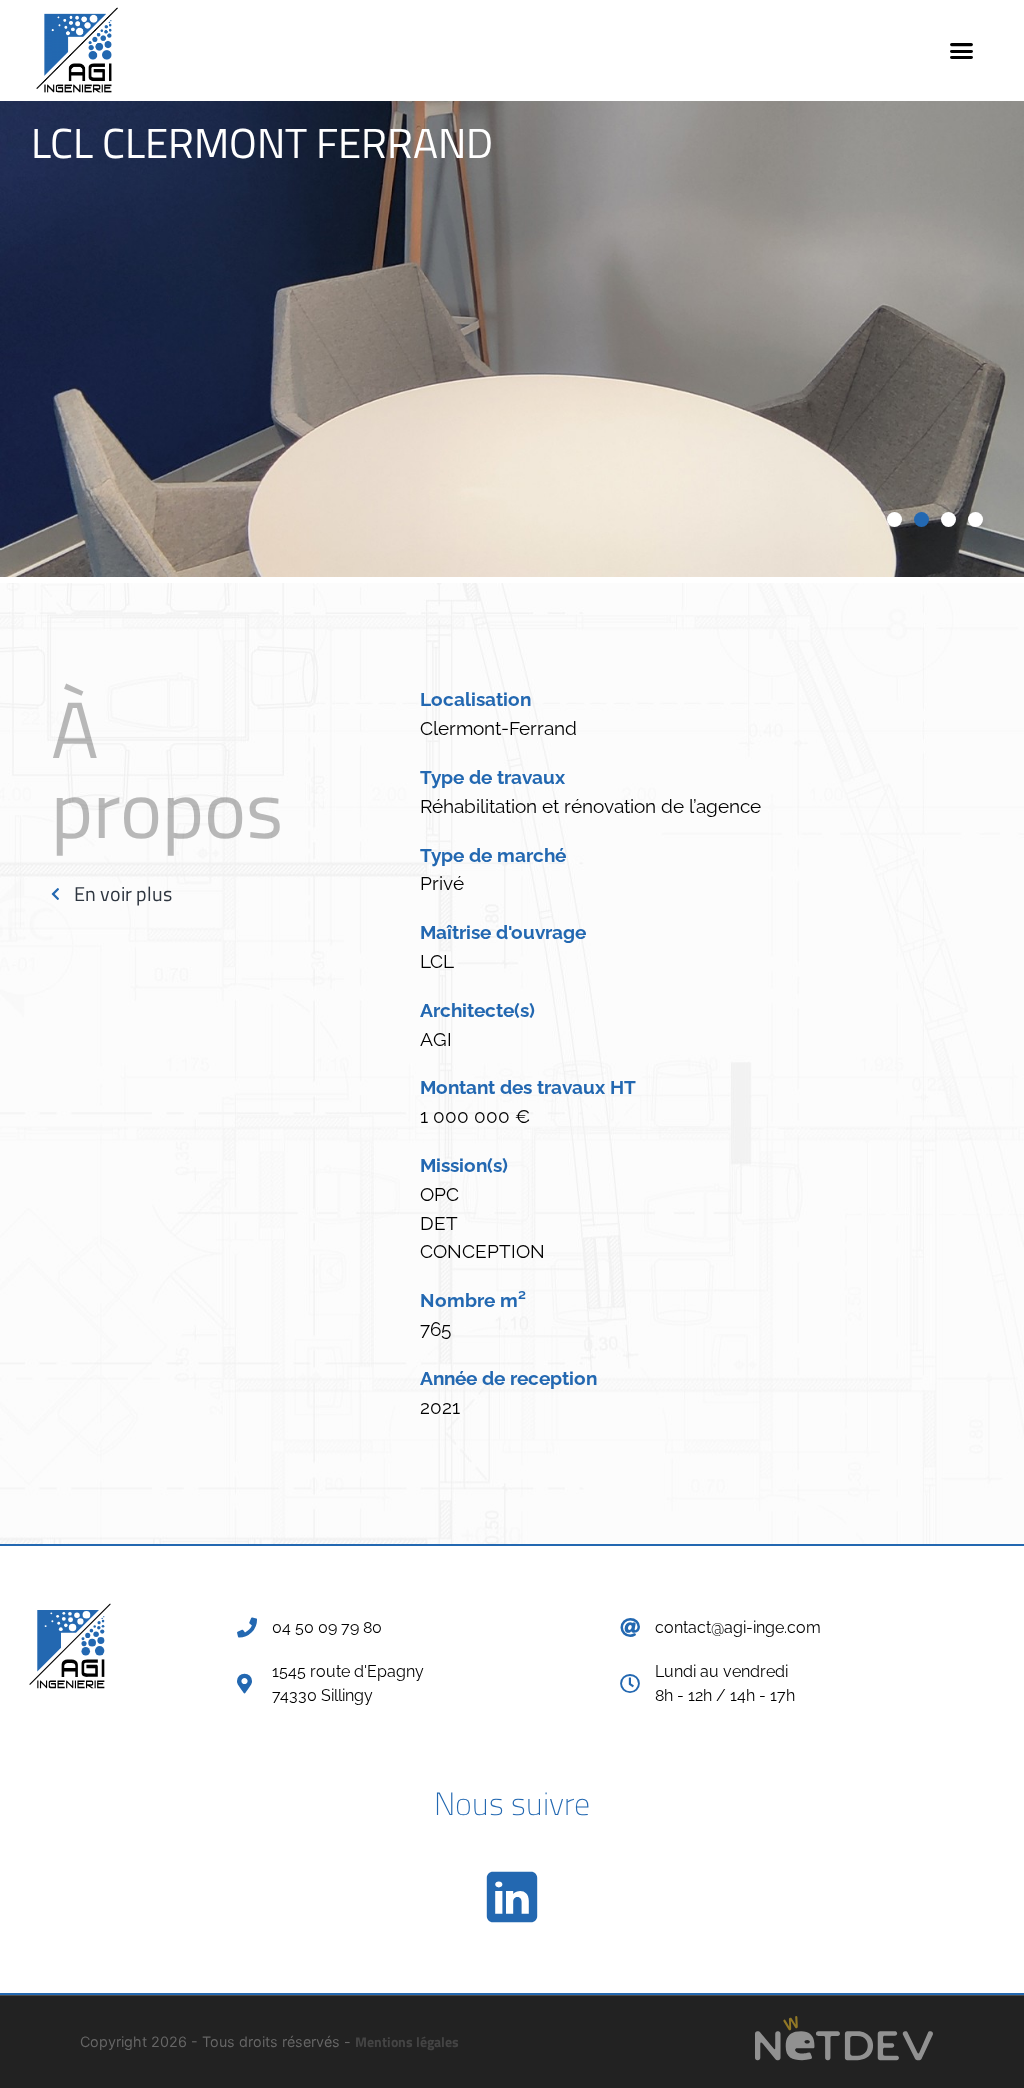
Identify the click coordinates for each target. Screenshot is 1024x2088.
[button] (962, 50)
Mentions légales (407, 2042)
